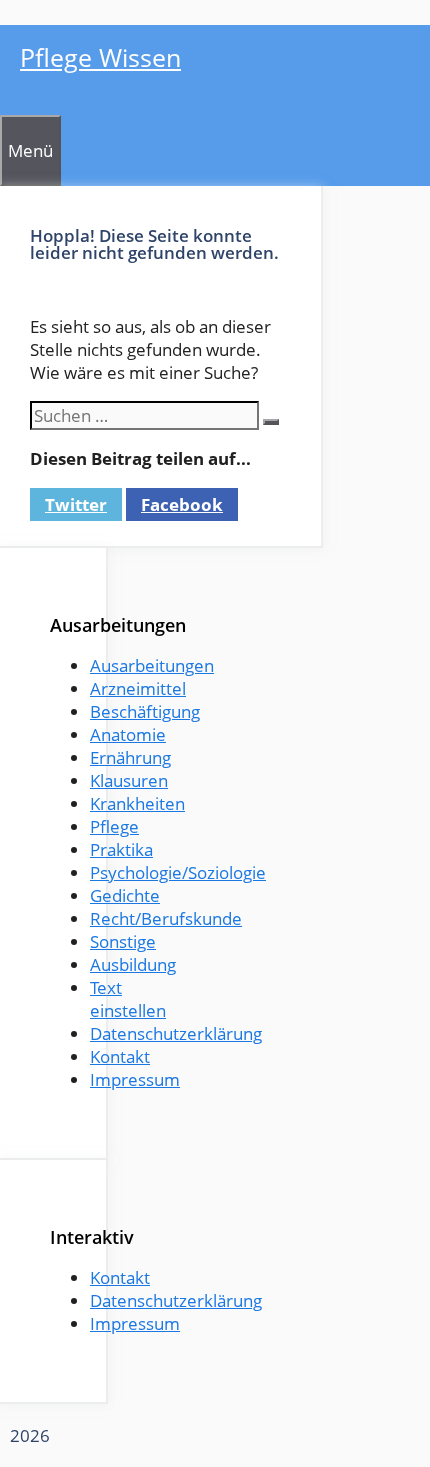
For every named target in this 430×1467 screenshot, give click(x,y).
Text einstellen (128, 999)
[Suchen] (271, 422)
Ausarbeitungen (152, 665)
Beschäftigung (145, 711)
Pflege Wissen (100, 57)
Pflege (114, 826)
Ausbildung (133, 964)
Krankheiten (137, 803)
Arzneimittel (138, 688)
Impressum (135, 1079)
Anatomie (128, 734)
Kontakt (120, 1056)
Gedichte (125, 895)
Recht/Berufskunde (166, 918)
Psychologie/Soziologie (178, 872)
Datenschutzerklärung (176, 1033)
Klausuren (129, 780)
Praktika (121, 849)
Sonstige (123, 941)
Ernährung (130, 757)
